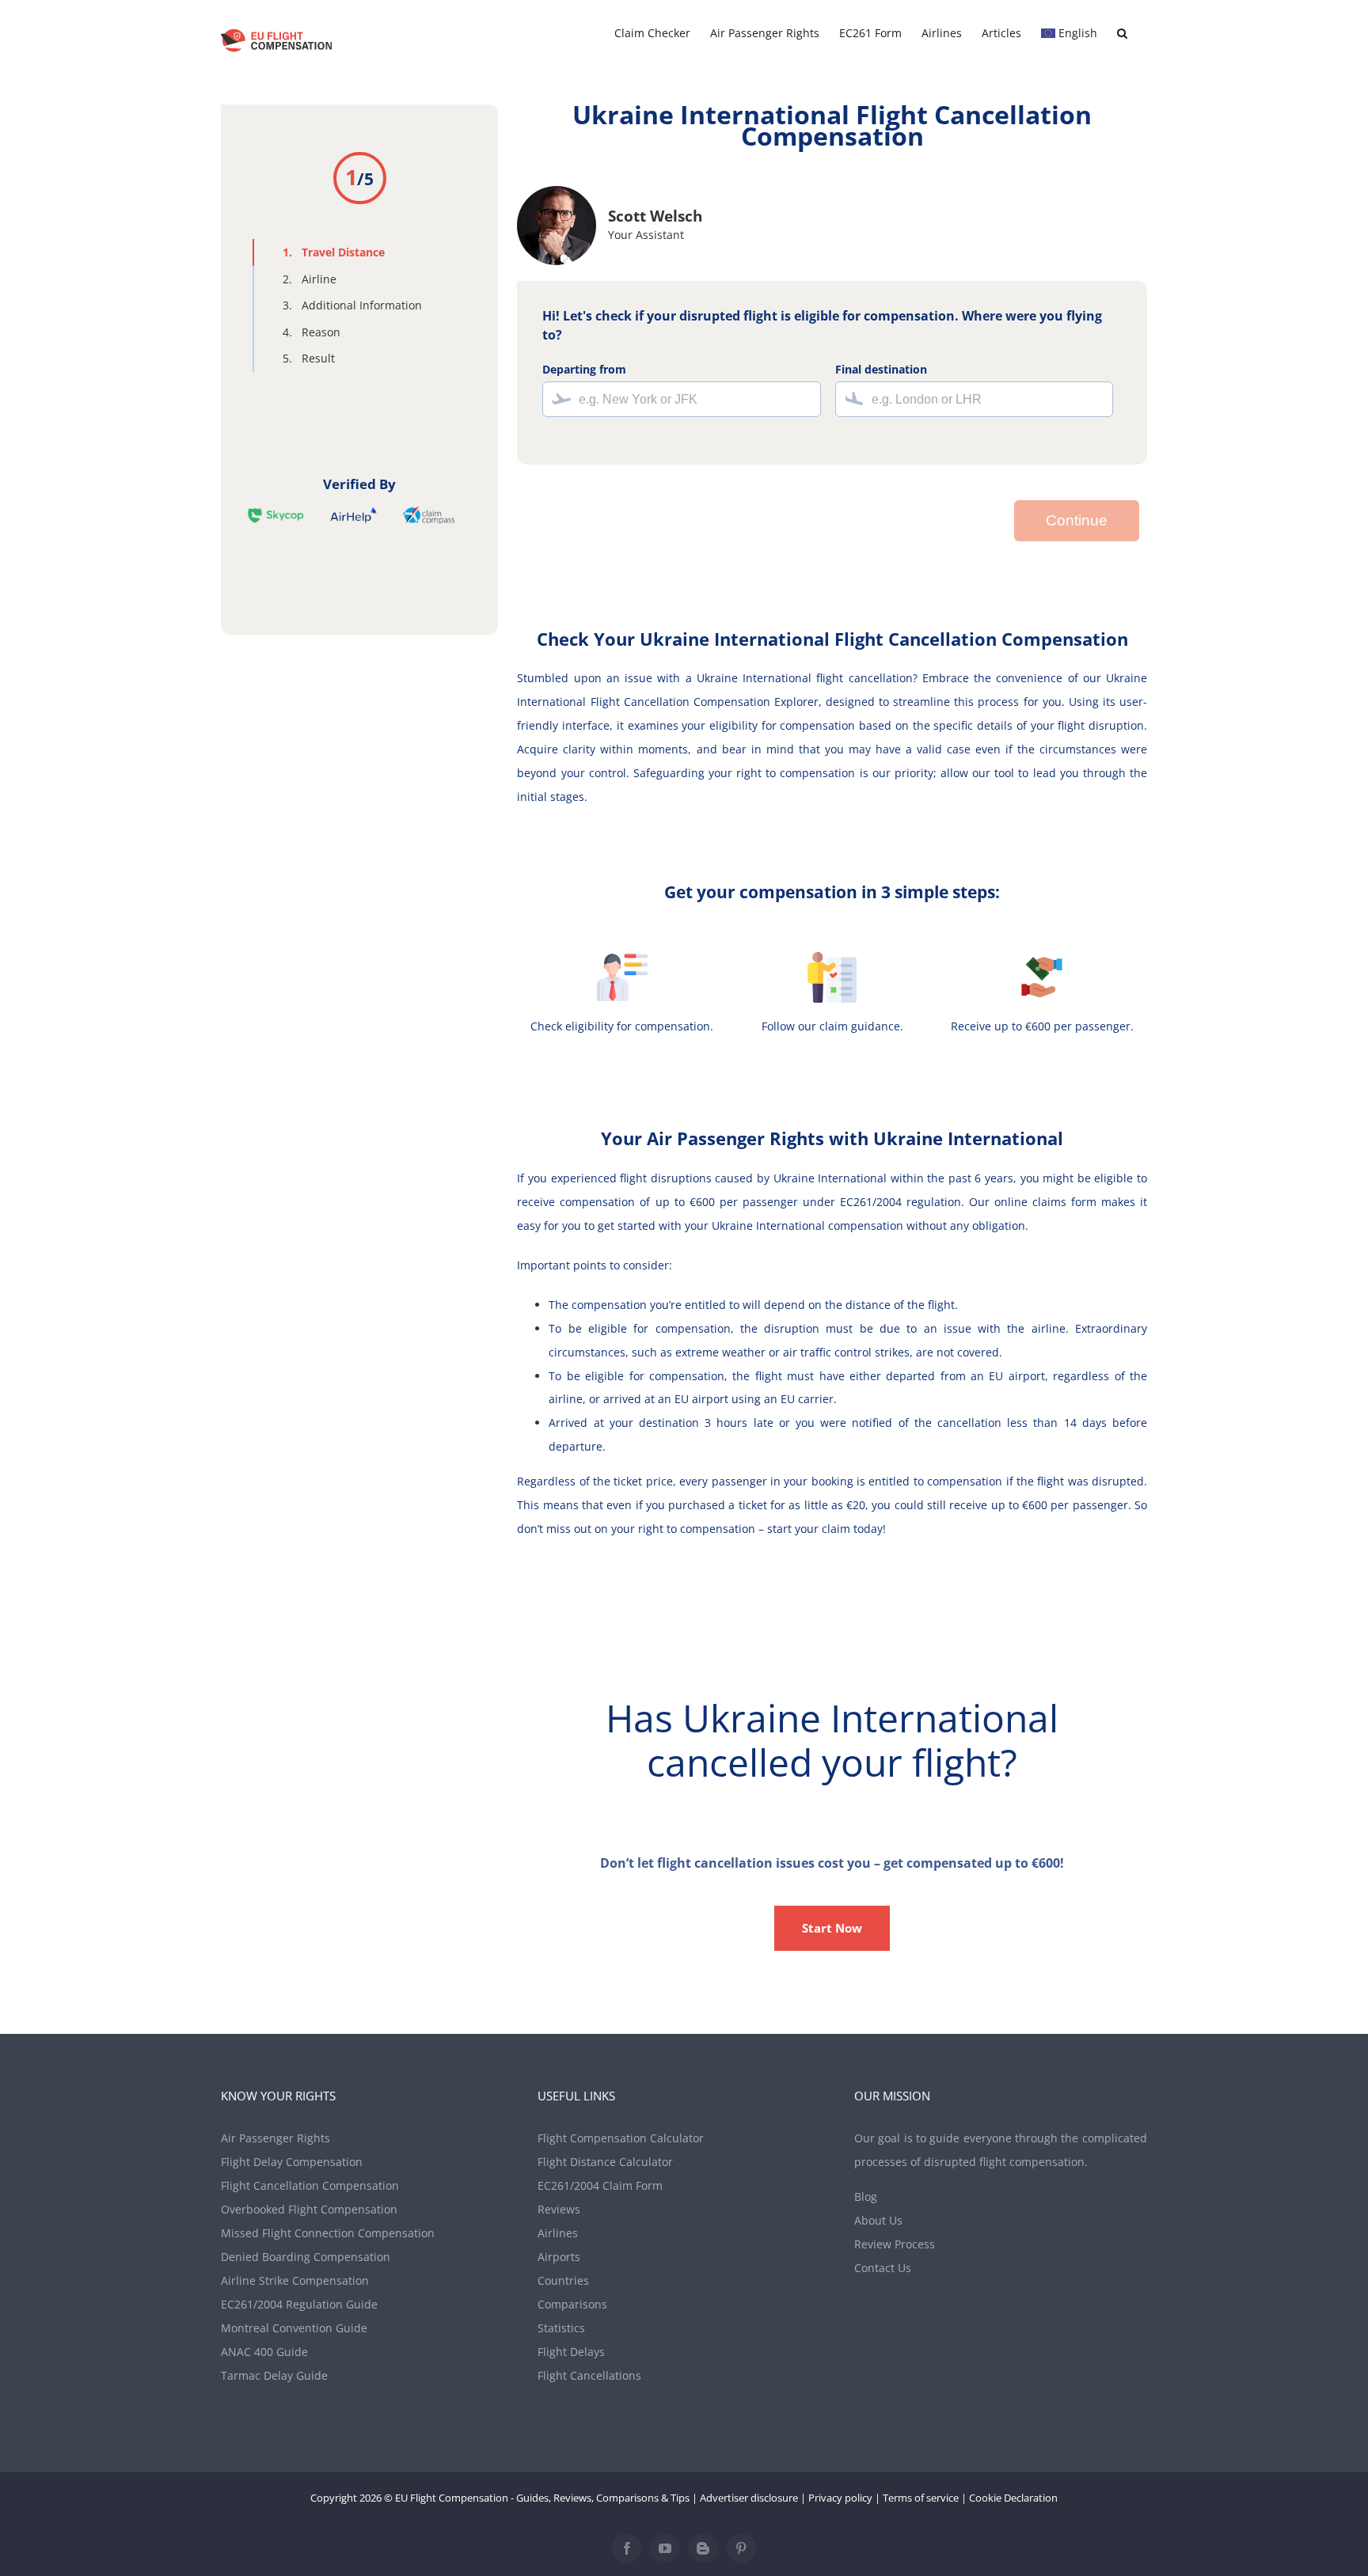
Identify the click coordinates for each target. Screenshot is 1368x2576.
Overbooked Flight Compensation (309, 2209)
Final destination (881, 369)
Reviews (559, 2209)
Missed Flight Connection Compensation (328, 2233)
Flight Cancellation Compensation (310, 2185)
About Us (878, 2220)
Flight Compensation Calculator (621, 2138)
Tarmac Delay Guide (274, 2375)
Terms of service (921, 2498)
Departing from (584, 369)
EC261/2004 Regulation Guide (299, 2304)
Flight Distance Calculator (605, 2162)
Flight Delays (571, 2352)
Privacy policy (840, 2498)
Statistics (561, 2328)
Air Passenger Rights (275, 2138)
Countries (563, 2280)
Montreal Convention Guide (294, 2328)
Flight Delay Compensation (292, 2162)
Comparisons (572, 2304)
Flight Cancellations (589, 2375)
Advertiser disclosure (749, 2498)
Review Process (895, 2244)
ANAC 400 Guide (264, 2352)
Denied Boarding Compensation (306, 2257)
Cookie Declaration (1013, 2498)
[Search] (1122, 33)
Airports (559, 2257)
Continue (1077, 520)
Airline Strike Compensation (295, 2280)
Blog (866, 2197)
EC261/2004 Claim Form (600, 2185)
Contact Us (883, 2268)
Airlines (558, 2233)
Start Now (832, 1928)
